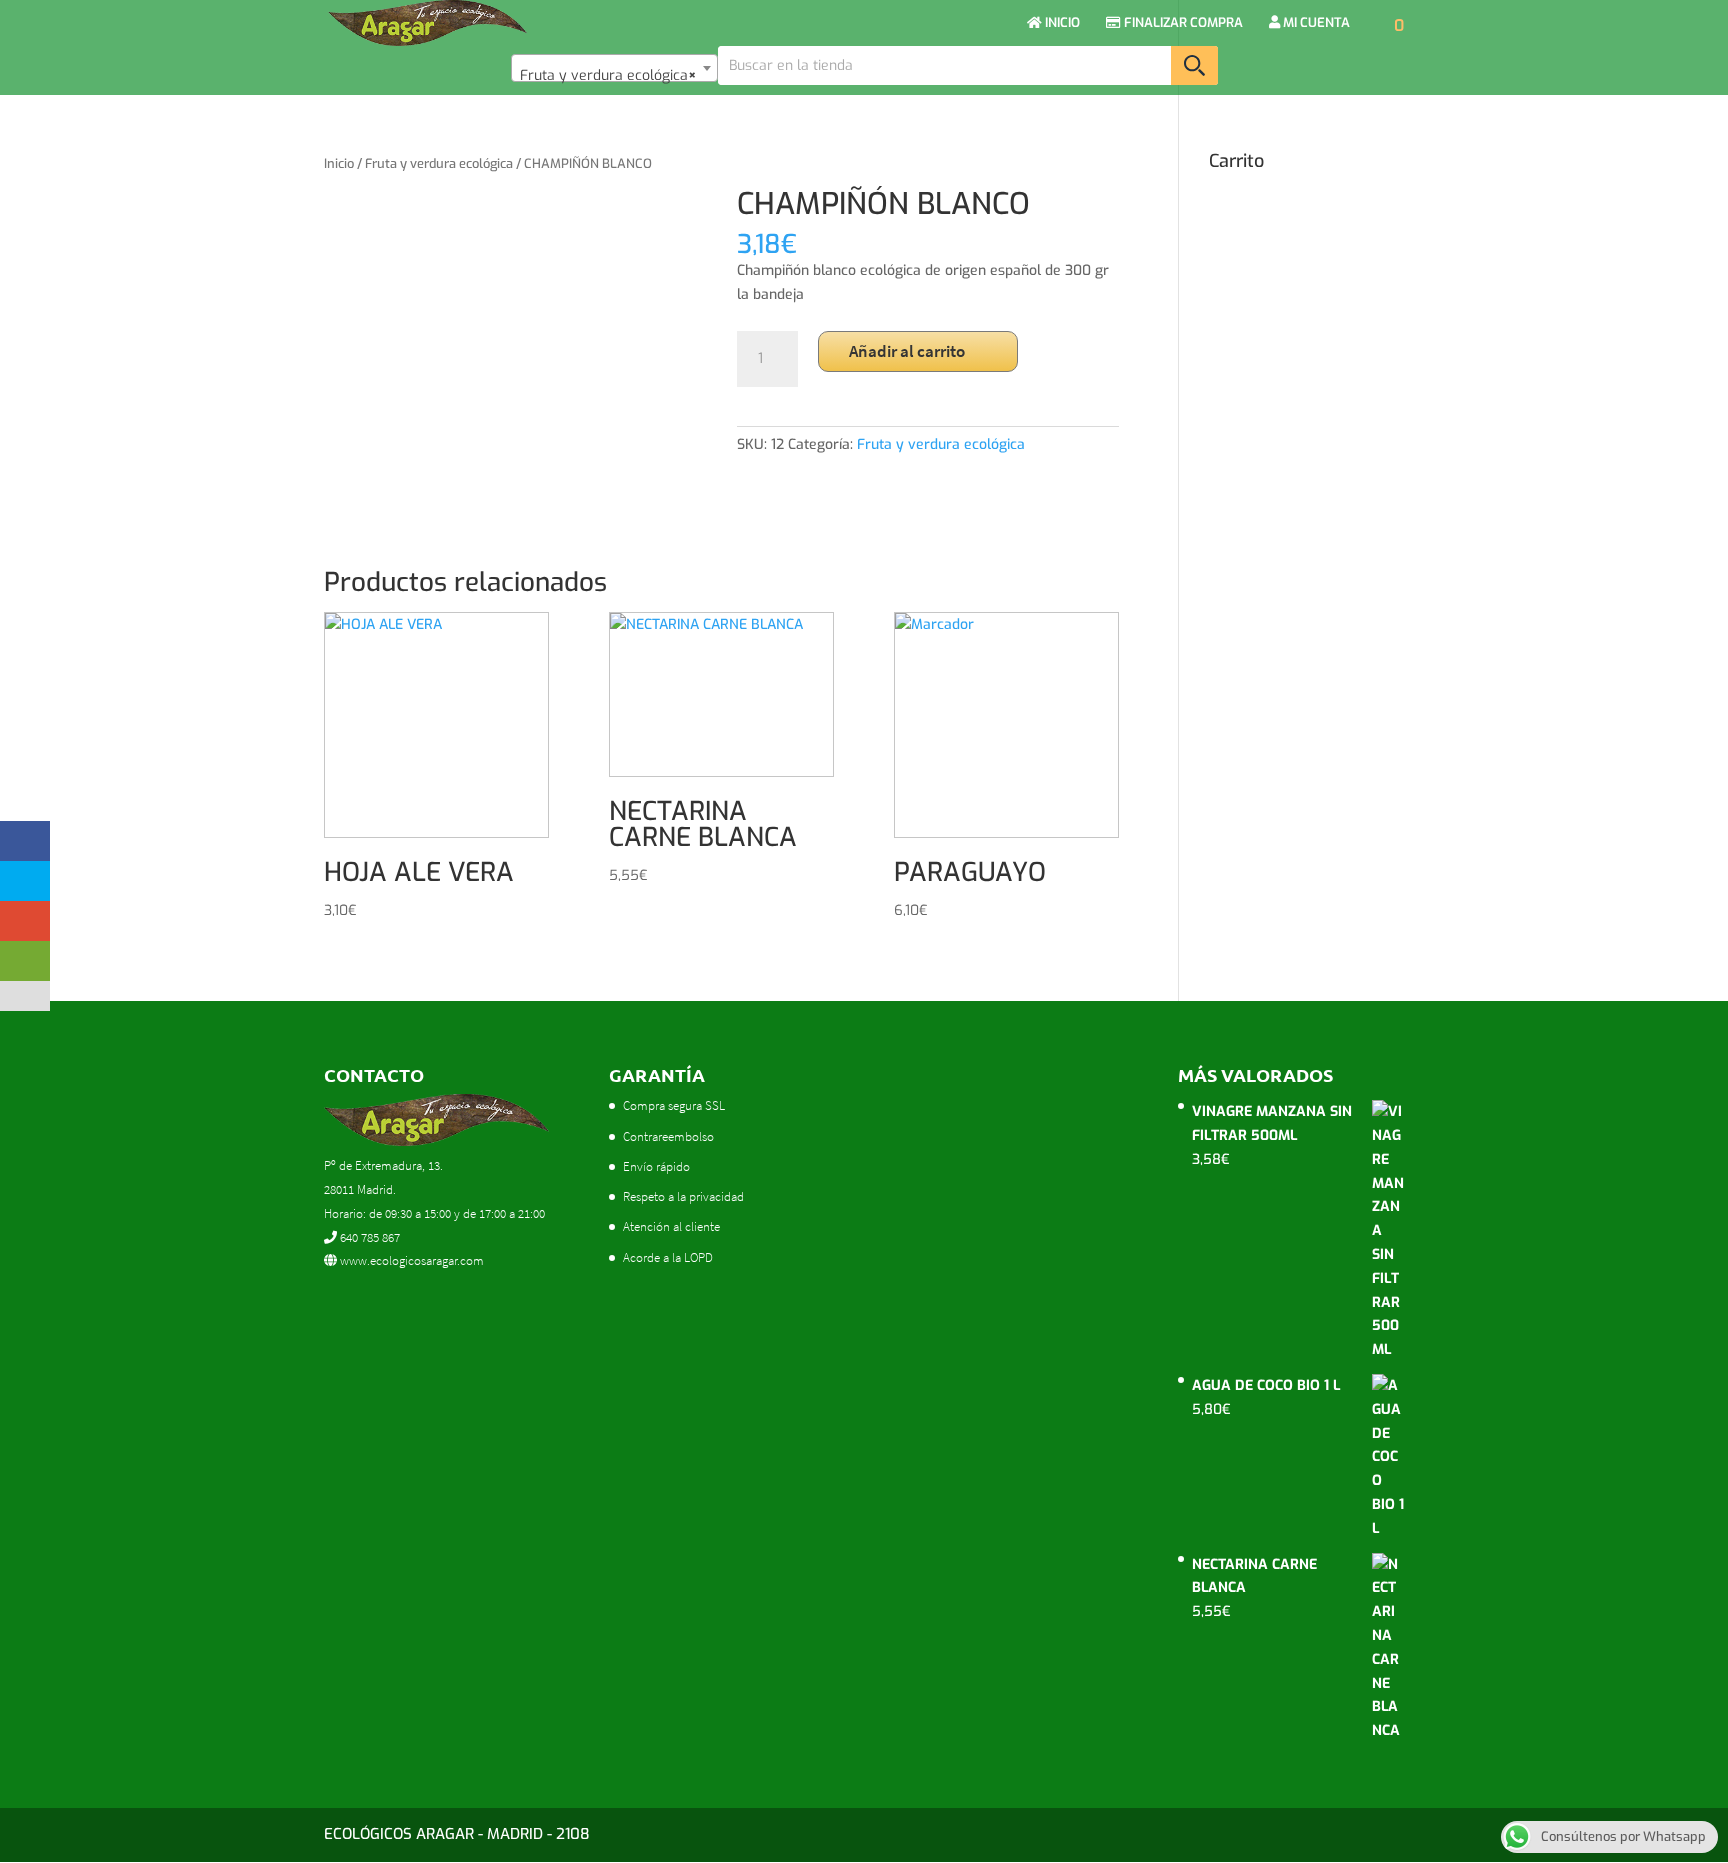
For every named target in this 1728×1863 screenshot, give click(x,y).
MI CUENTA (1315, 23)
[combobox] (614, 68)
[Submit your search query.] (1194, 65)
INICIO (1061, 23)
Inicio (339, 163)
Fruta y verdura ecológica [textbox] (608, 75)
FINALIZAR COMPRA (1182, 23)
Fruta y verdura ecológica (439, 163)
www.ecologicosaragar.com (410, 1260)
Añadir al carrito (907, 351)
